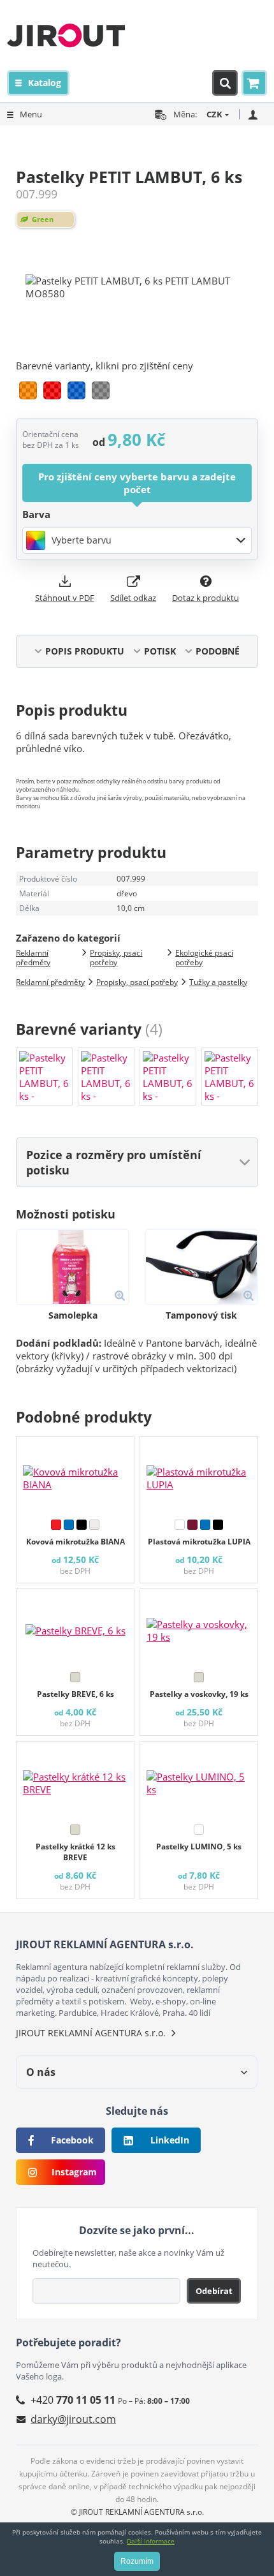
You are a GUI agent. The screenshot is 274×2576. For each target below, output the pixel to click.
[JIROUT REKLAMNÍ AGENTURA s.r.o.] (66, 35)
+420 (73, 2400)
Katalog (45, 83)
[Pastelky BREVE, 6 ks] (75, 1627)
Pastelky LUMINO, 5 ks (199, 1847)
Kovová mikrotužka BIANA (76, 1542)
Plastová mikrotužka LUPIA (199, 1542)
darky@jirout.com (73, 2419)
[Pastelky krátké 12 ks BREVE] (75, 1780)
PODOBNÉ (218, 651)
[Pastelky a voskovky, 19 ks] (199, 1627)
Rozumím (137, 2561)
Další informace (151, 2541)
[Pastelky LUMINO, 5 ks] (199, 1780)
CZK (214, 114)
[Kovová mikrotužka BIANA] (75, 1475)
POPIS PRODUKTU (85, 651)
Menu (31, 114)
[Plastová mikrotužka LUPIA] (199, 1475)
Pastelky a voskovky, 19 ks (199, 1694)
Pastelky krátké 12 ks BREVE (76, 1852)
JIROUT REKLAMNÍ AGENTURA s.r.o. (91, 2033)
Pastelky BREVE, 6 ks (76, 1694)
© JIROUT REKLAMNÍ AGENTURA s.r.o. (137, 2512)
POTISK (160, 651)
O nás (41, 2072)
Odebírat (214, 2291)
